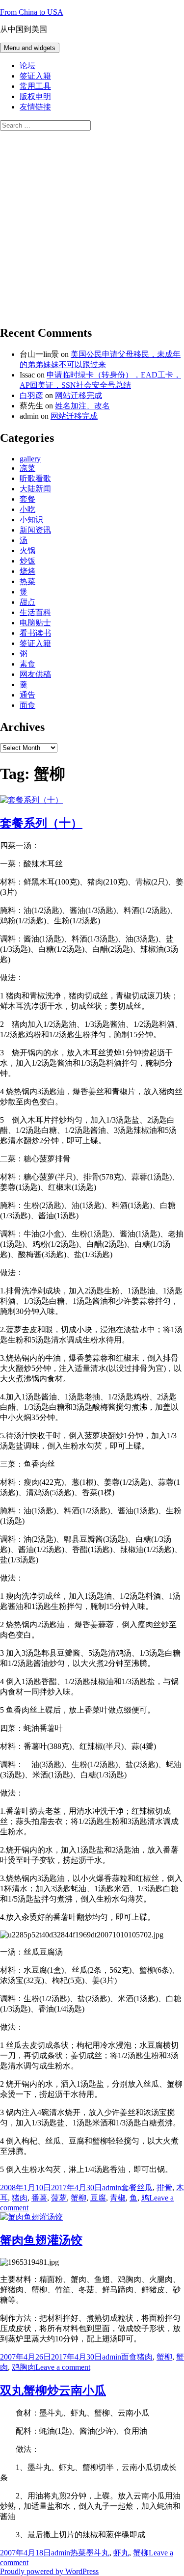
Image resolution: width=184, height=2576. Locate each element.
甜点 (27, 602)
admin (112, 2187)
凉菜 (27, 468)
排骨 (164, 2187)
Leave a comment (63, 2367)
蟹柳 (79, 2198)
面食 (27, 705)
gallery (30, 459)
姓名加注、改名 (82, 406)
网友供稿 (35, 674)
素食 (27, 664)
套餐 (27, 499)
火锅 (27, 550)
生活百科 (35, 612)
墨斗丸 (98, 2553)
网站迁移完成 (79, 395)
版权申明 (35, 96)
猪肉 (20, 2198)
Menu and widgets (30, 48)
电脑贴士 (35, 623)
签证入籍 (35, 76)
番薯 (39, 2198)
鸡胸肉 (24, 2367)
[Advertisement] (92, 223)
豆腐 (98, 2198)
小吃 (27, 509)
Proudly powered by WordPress (49, 2571)
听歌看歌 (35, 478)
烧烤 (27, 571)
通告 (27, 695)
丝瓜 (145, 2187)
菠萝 (59, 2198)
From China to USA (32, 12)
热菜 (27, 581)
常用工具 (35, 86)
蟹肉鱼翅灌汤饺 (41, 2240)
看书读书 (35, 633)
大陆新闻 (35, 489)
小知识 (31, 520)
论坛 (27, 66)
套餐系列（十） (41, 823)
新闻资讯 (35, 530)
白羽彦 (31, 395)
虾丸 (121, 2553)
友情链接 (35, 107)
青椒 (118, 2198)
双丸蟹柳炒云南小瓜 (53, 2390)
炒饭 (27, 561)
